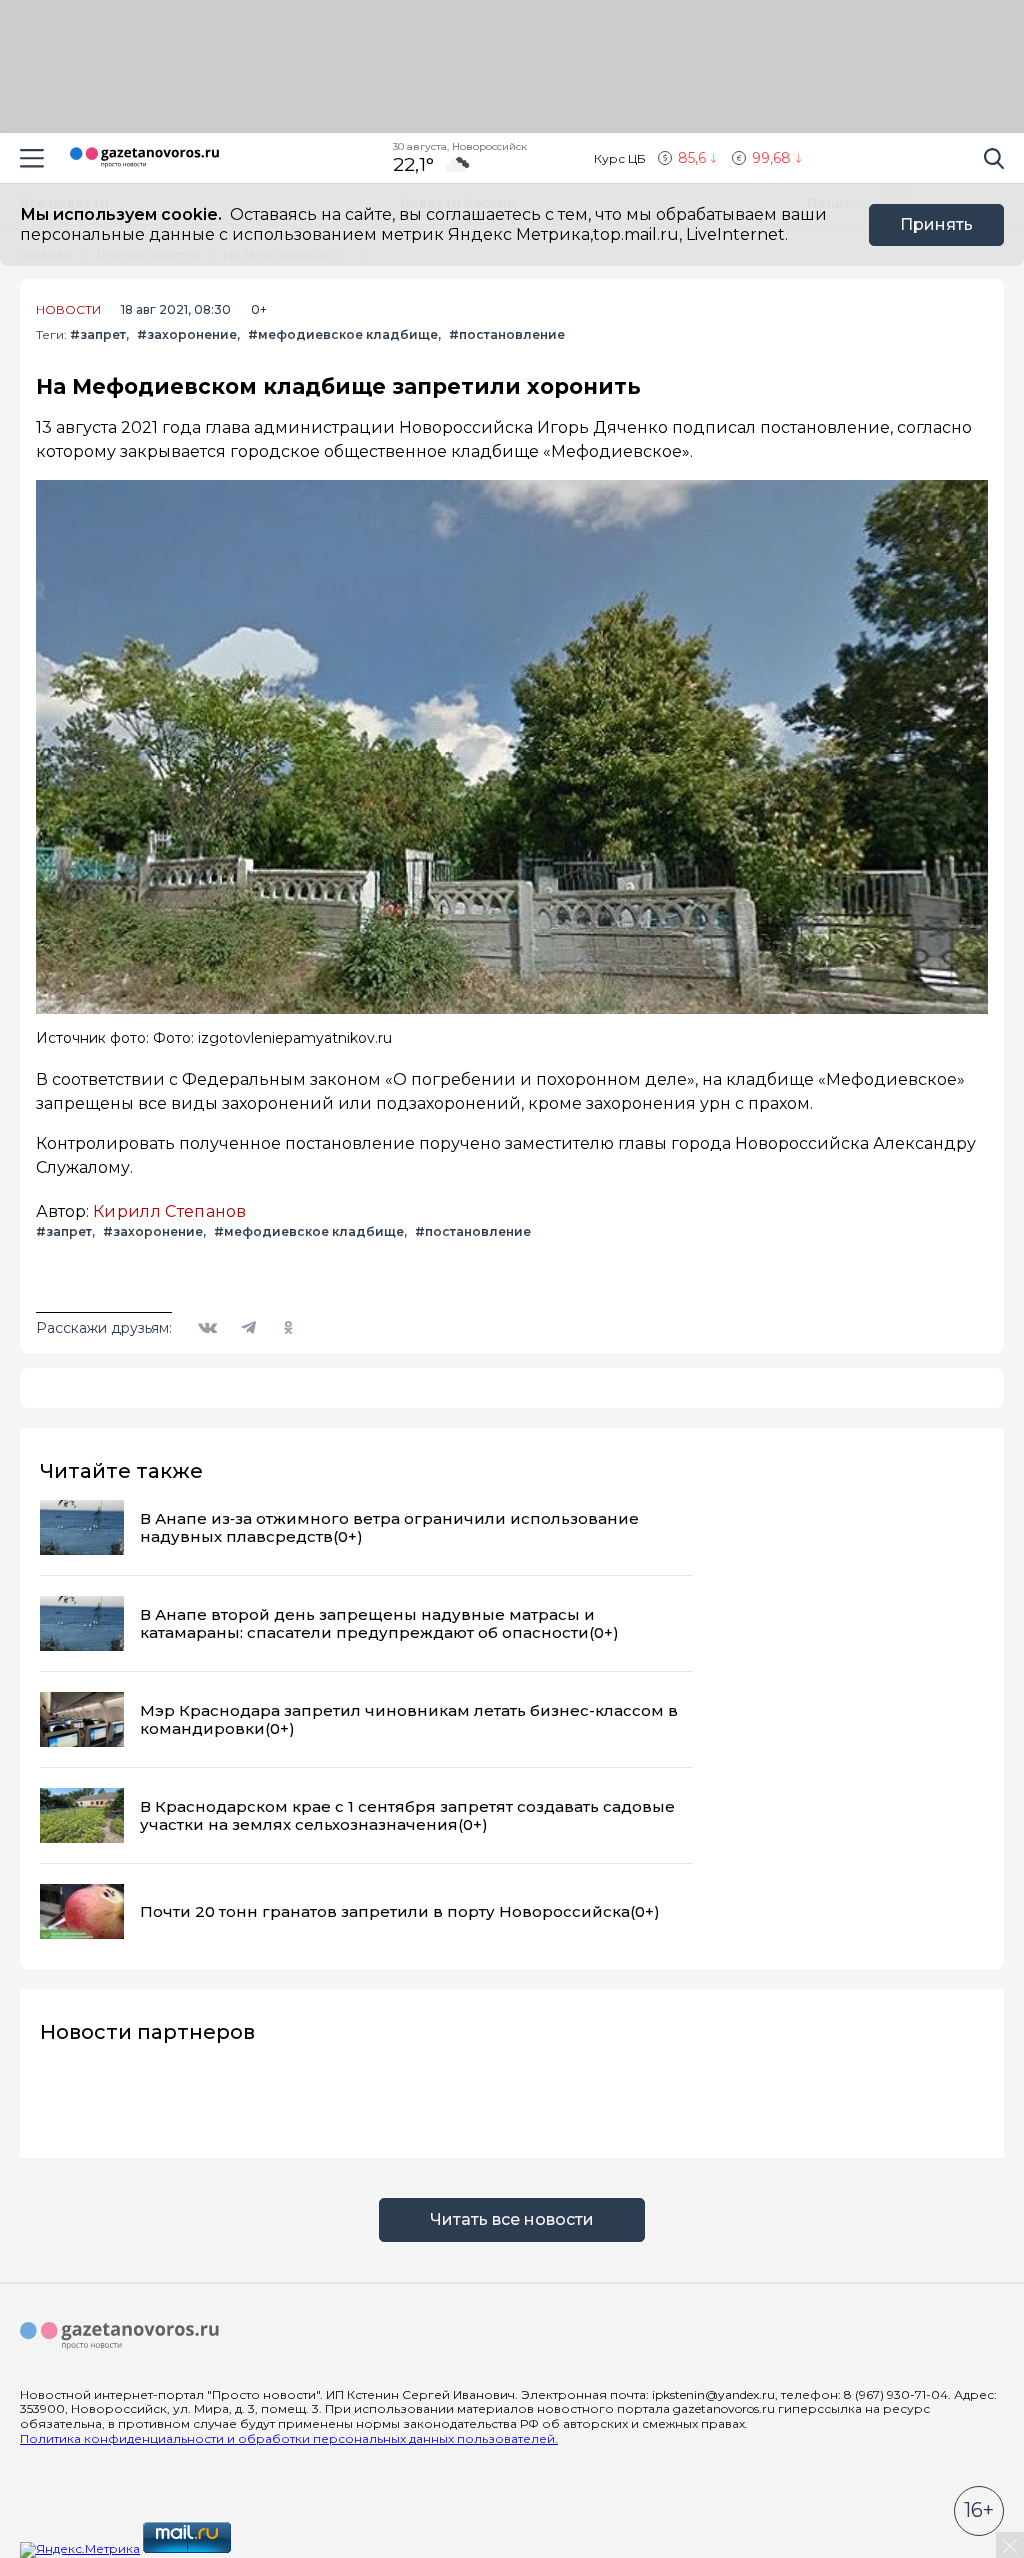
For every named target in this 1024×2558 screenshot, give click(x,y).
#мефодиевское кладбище (343, 334)
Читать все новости (512, 2219)
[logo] (120, 2336)
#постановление (507, 334)
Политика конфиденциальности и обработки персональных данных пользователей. (289, 2438)
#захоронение (187, 334)
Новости (68, 310)
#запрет (98, 334)
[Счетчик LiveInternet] (278, 2548)
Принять (936, 224)
